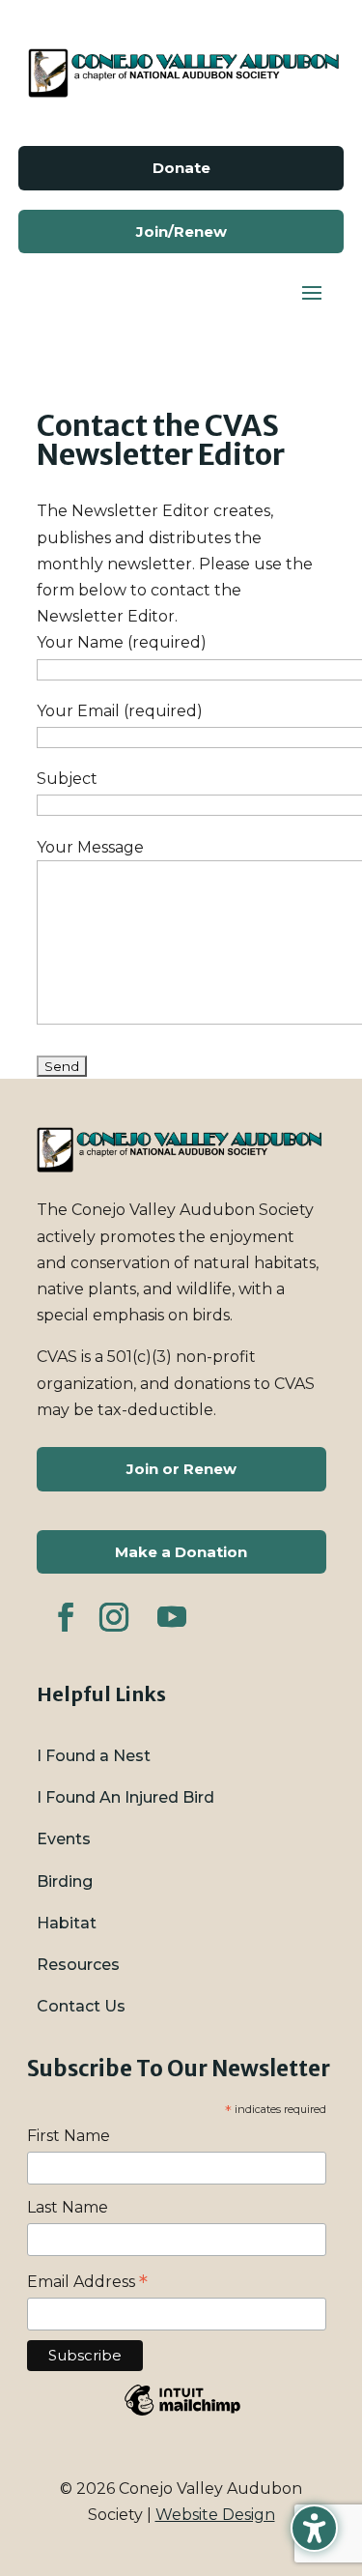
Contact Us (81, 2006)
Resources (78, 1965)
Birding (65, 1881)
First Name (69, 2136)
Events (64, 1839)
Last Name (68, 2207)
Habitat (67, 1923)
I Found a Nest (94, 1756)
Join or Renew (181, 1469)
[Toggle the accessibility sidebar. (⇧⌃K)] (314, 2528)
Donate (181, 168)
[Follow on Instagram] (114, 1617)
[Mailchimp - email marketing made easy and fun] (182, 2414)
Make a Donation (181, 1552)
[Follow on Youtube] (172, 1617)
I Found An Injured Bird (125, 1797)
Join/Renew (181, 232)
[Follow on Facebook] (66, 1617)
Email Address (87, 2282)
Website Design (215, 2515)
